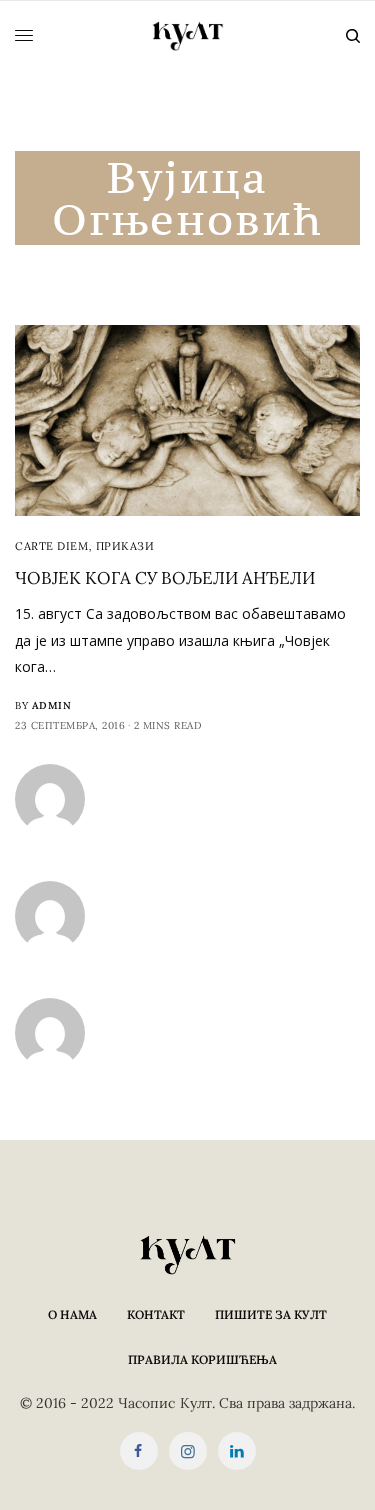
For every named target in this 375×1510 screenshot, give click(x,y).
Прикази (125, 546)
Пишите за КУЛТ (271, 1314)
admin (52, 705)
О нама (72, 1314)
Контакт (156, 1314)
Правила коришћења (202, 1359)
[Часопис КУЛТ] (188, 36)
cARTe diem (52, 546)
